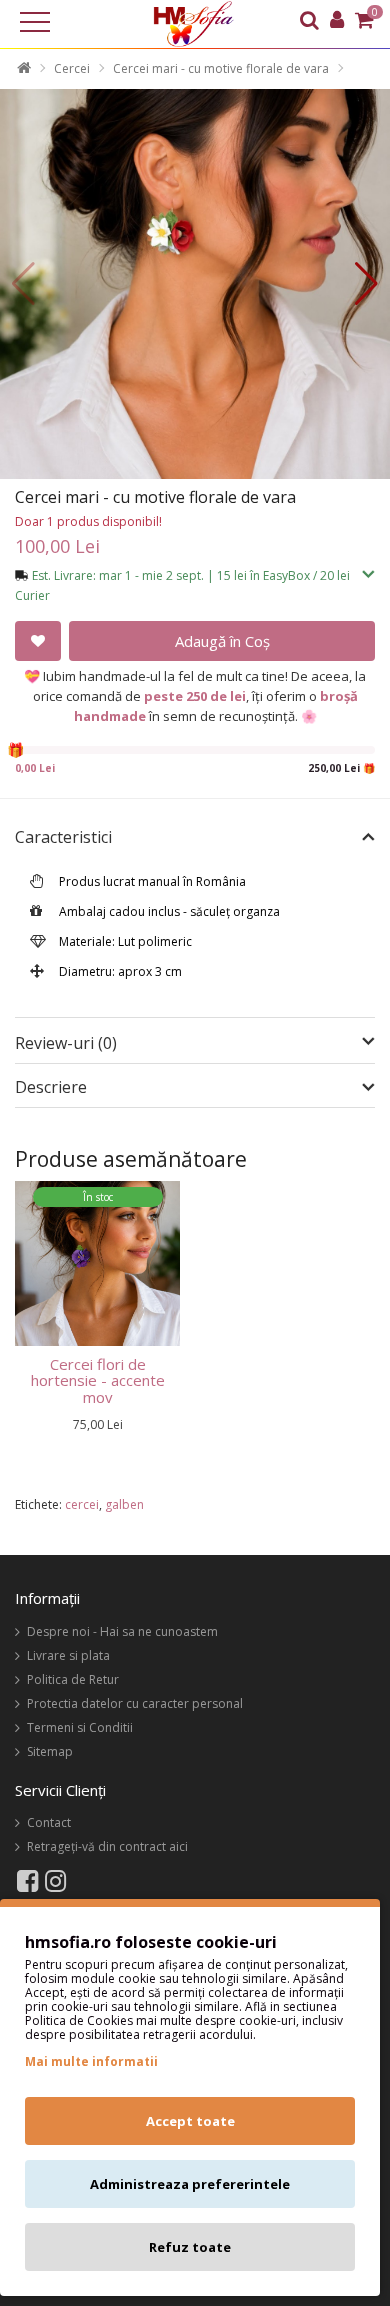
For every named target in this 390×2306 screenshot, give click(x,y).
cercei (82, 1504)
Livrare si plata (68, 1655)
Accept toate (190, 2121)
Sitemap (50, 1751)
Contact (49, 1822)
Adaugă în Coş (222, 641)
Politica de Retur (73, 1679)
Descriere (51, 1088)
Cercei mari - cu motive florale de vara (221, 68)
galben (124, 1504)
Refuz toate (190, 2247)
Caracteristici (63, 838)
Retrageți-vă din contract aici (107, 1846)
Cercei (72, 68)
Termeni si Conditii (80, 1727)
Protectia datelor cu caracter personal (135, 1703)
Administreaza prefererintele (190, 2184)
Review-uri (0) (66, 1043)
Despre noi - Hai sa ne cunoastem (122, 1631)
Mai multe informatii (91, 2061)
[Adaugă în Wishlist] (38, 641)
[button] (366, 284)
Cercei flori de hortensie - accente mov (98, 1380)
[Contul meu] (337, 22)
